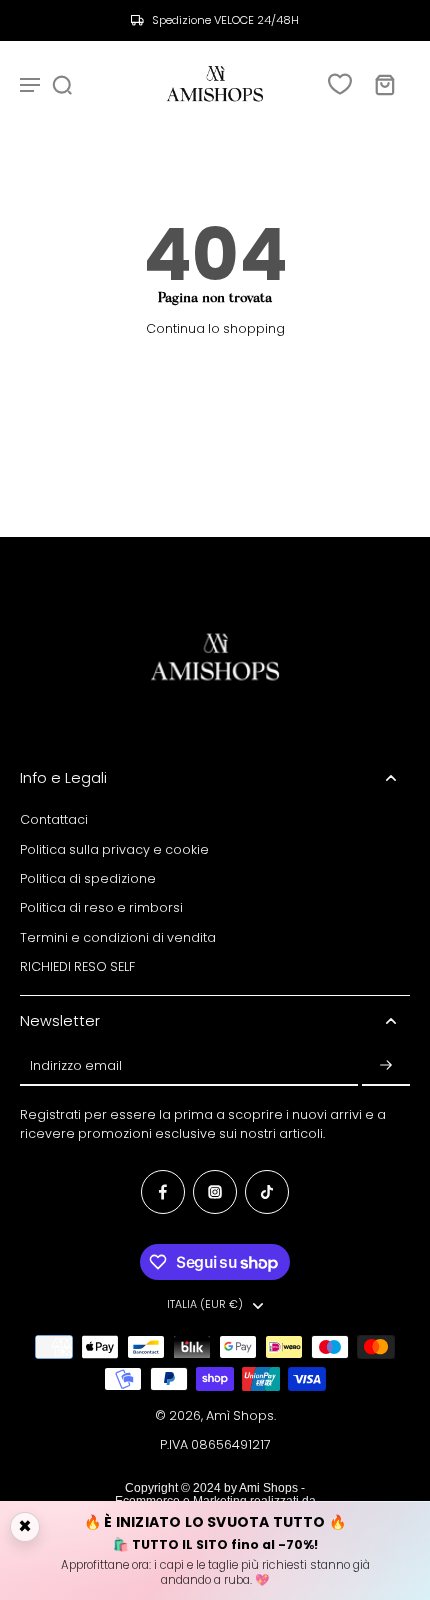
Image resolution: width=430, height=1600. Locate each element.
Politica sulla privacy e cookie (114, 849)
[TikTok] (267, 1192)
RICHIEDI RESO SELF (77, 966)
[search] (62, 84)
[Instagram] (215, 1192)
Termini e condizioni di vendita (118, 937)
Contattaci (54, 819)
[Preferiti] (340, 84)
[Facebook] (163, 1192)
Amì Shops (240, 1415)
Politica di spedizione (88, 878)
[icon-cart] (384, 84)
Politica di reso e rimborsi (101, 907)
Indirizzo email (76, 1066)
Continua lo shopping (215, 328)
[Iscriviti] (386, 1066)
